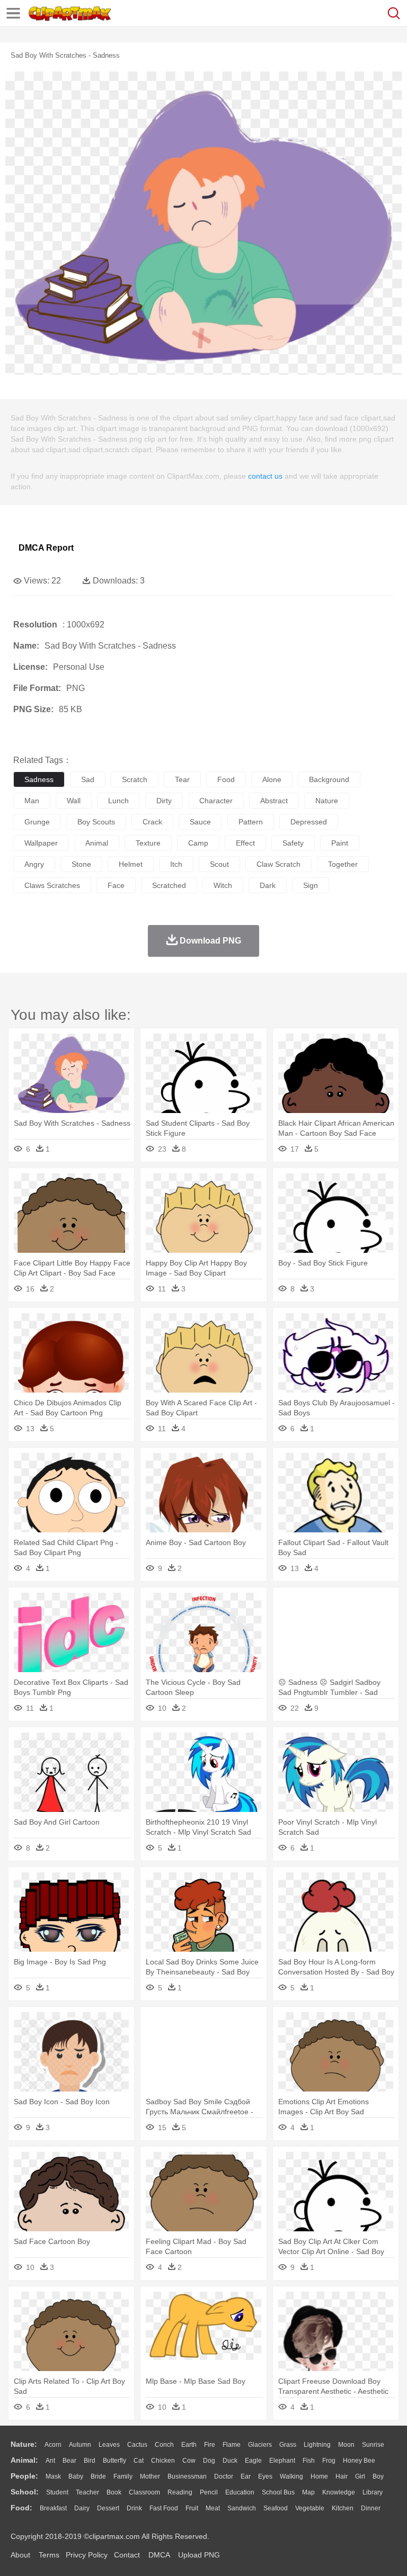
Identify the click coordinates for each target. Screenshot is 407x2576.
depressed (309, 822)
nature (327, 801)
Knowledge (339, 2492)
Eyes (265, 2476)
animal (97, 843)
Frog (329, 2461)
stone (81, 864)
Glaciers (260, 2445)
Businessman (187, 2476)
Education (240, 2492)
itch (176, 864)
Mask (53, 2476)
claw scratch (278, 864)
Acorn (53, 2445)
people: (24, 2476)
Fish (309, 2461)
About (20, 2555)
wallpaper (41, 843)
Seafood (276, 2508)
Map (308, 2492)
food (226, 779)
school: (25, 2492)
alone (272, 779)
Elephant (282, 2461)
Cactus (137, 2445)
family (123, 2476)
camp (198, 843)
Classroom (144, 2492)
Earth (189, 2445)
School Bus (278, 2492)
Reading (180, 2492)
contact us (265, 476)
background (329, 779)
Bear (69, 2461)
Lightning (317, 2445)
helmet (131, 864)
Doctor (224, 2476)
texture (148, 843)
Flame (232, 2445)
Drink (134, 2508)
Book (114, 2492)
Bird (90, 2461)
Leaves (109, 2445)
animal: (24, 2460)
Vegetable (310, 2508)
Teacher (87, 2492)
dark (268, 885)
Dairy (82, 2508)
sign (311, 885)
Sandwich (242, 2508)
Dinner (371, 2508)
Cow (189, 2461)
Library (373, 2492)
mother (150, 2476)
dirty (164, 801)
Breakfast (53, 2508)
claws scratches (52, 885)
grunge (37, 822)
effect (245, 843)
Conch (164, 2445)
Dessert (108, 2508)
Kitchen (343, 2508)
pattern (251, 822)
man (32, 801)
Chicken (163, 2461)
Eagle (253, 2461)
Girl (360, 2476)
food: (21, 2508)
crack (152, 822)
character (216, 801)
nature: (24, 2444)
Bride (98, 2476)
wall (74, 801)
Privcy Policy (87, 2555)
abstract (274, 801)
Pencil (209, 2492)
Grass (288, 2445)
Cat (139, 2461)
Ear (246, 2476)
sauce (200, 822)
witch (223, 885)
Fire (210, 2445)
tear (182, 779)
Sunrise (373, 2445)
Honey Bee (359, 2461)
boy (378, 2476)
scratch (135, 779)
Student (57, 2492)
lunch (118, 801)
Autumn (80, 2445)
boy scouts (96, 822)
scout (219, 864)
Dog (209, 2461)
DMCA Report (46, 548)
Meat (213, 2508)
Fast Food (164, 2508)
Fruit (192, 2508)
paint (340, 843)
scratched (169, 885)
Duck (230, 2461)
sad (88, 779)
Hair (342, 2476)
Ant (50, 2461)
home (319, 2476)
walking (291, 2476)
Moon (346, 2445)
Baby (76, 2476)
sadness (39, 779)
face (116, 885)
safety (293, 843)
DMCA (159, 2555)
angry (34, 864)
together (343, 864)
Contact (127, 2555)
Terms (49, 2555)
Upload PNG (199, 2555)
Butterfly (114, 2461)
